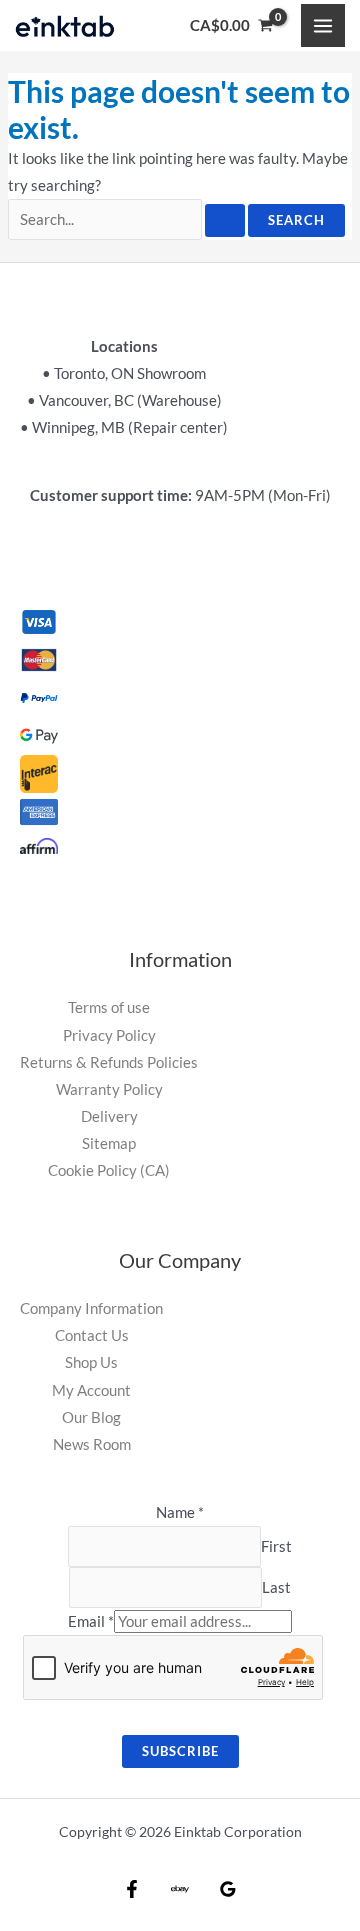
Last (276, 1587)
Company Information (91, 1308)
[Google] (228, 1889)
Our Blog (91, 1417)
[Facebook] (132, 1889)
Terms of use (109, 1007)
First (276, 1546)
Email (91, 1621)
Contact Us (92, 1335)
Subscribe (180, 1751)
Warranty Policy (109, 1089)
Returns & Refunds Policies (109, 1062)
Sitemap (109, 1143)
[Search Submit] (225, 220)
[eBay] (180, 1889)
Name (180, 1512)
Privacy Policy (109, 1035)
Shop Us (91, 1362)
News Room (92, 1444)
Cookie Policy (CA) (109, 1170)
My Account (91, 1390)
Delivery (109, 1116)
